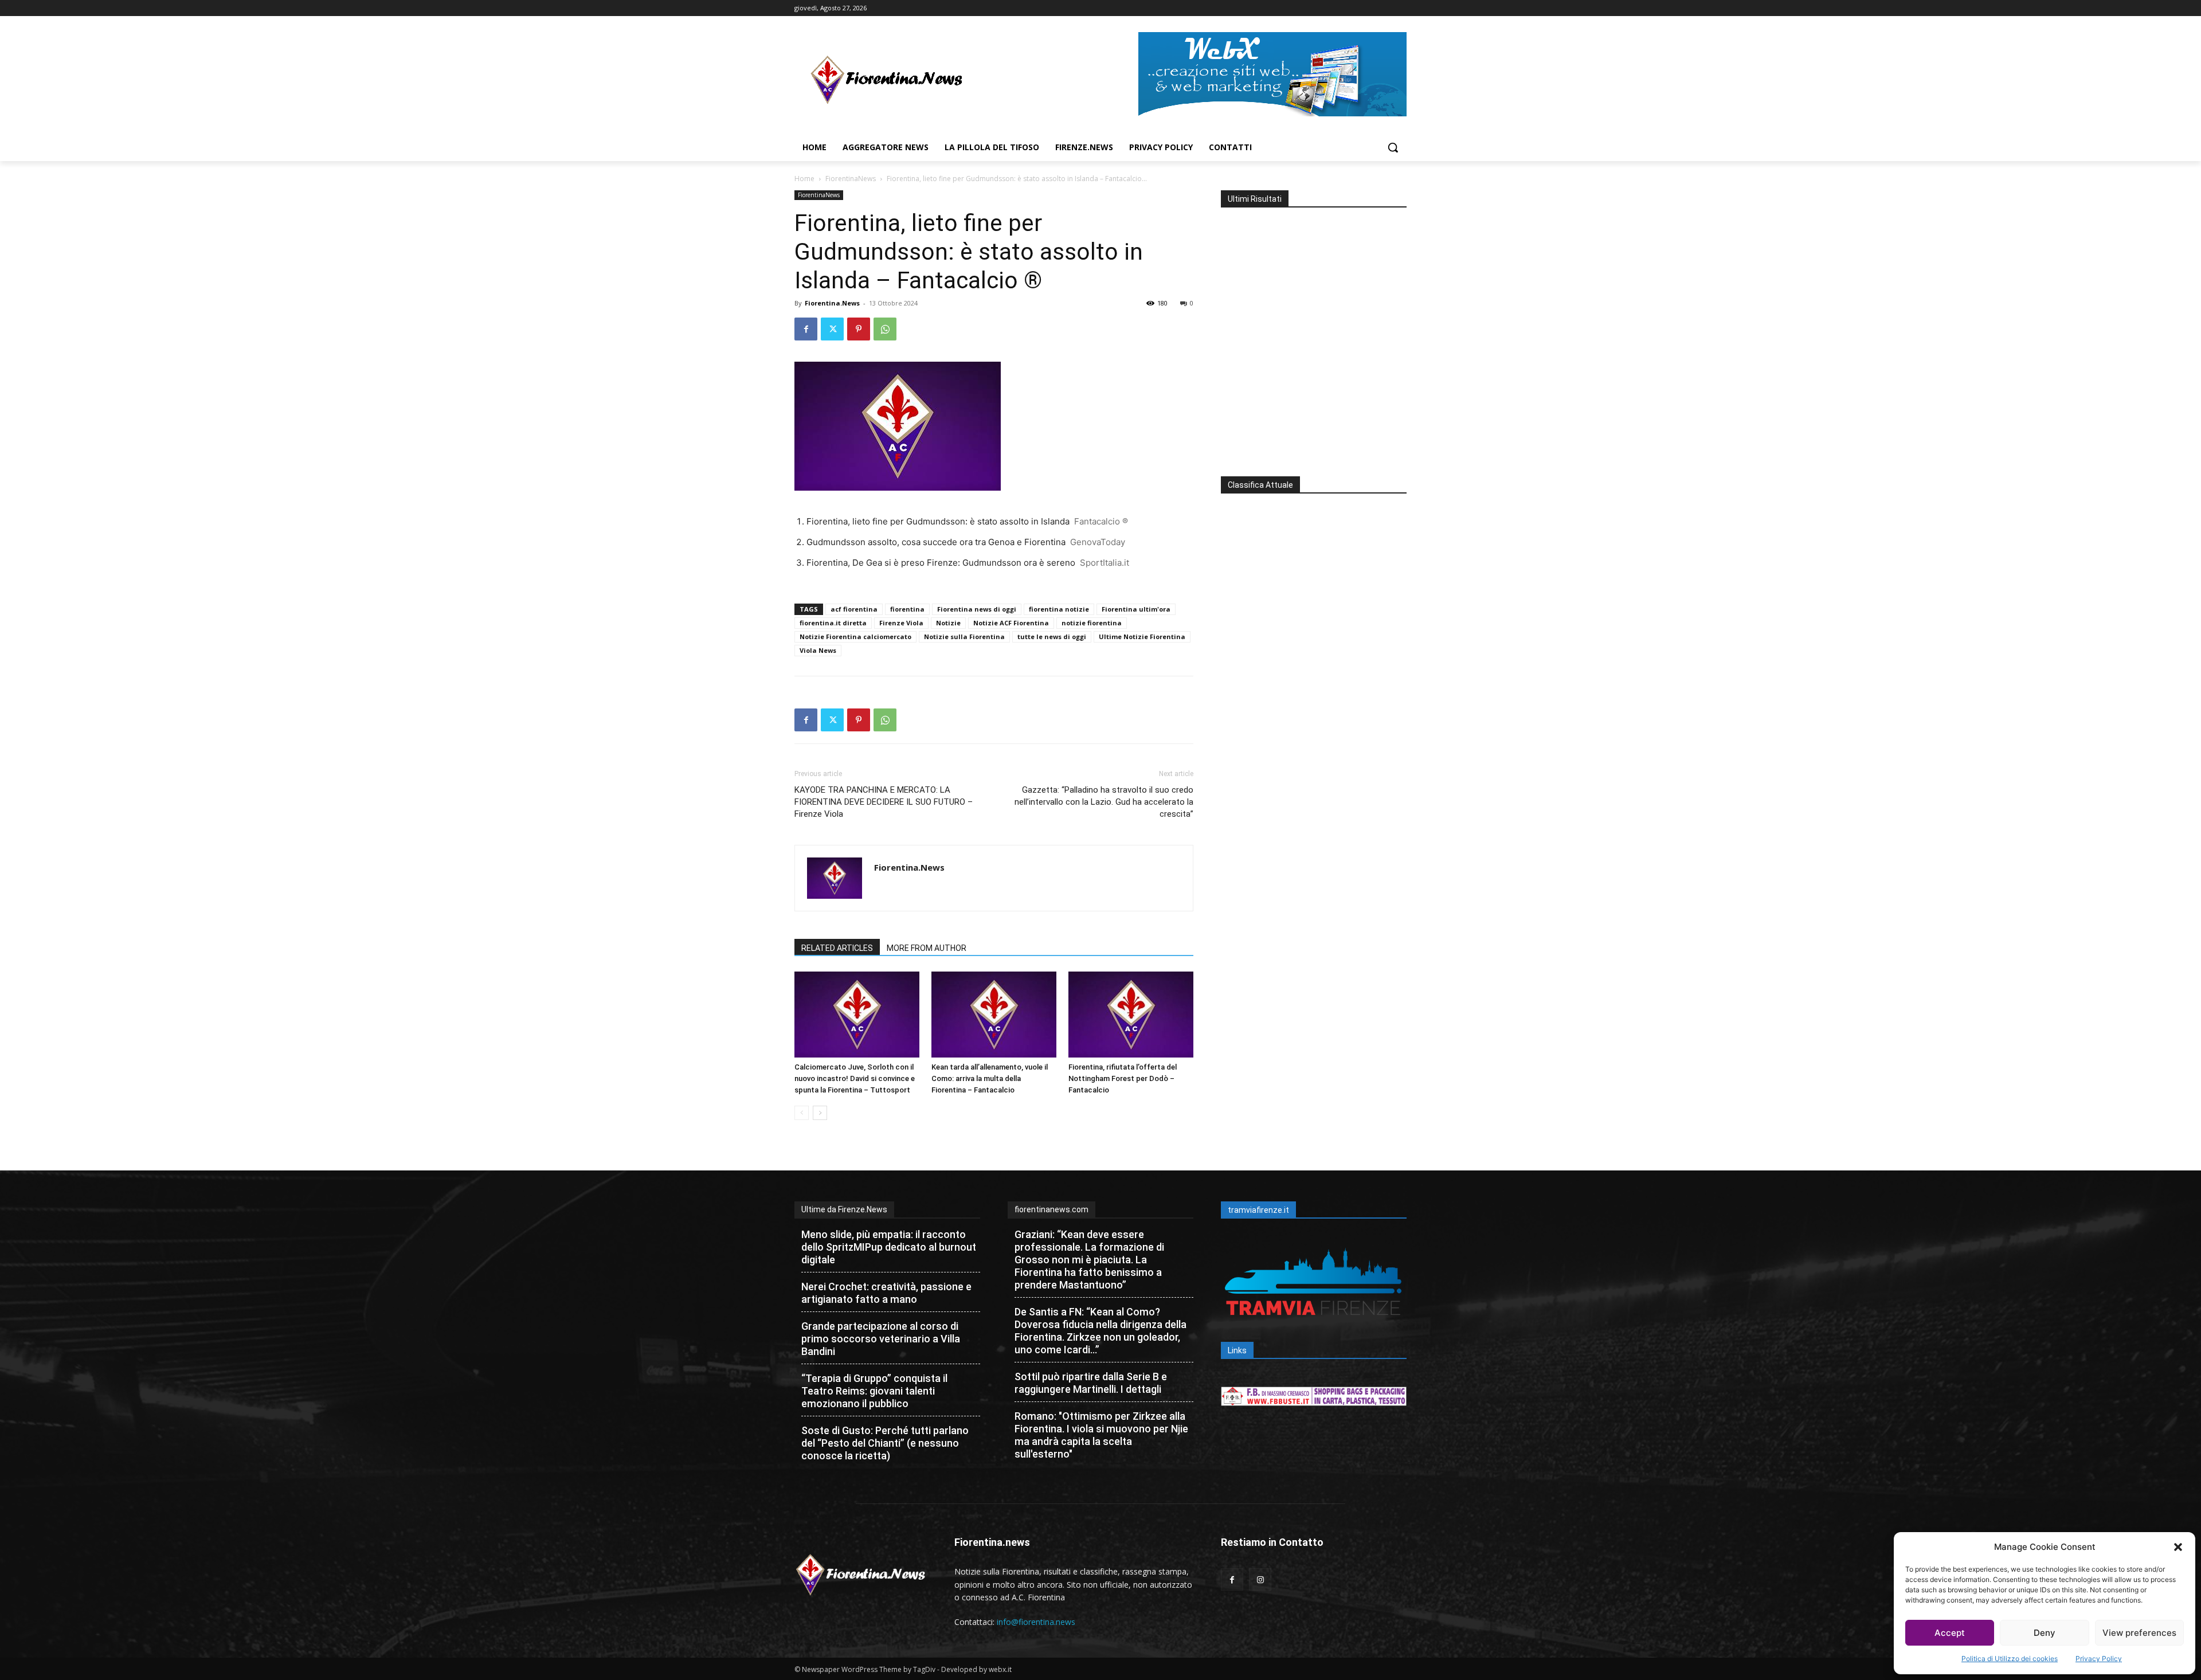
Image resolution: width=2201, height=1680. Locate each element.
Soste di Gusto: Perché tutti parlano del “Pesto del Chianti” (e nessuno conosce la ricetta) (885, 1443)
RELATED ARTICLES (837, 948)
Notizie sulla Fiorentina (964, 637)
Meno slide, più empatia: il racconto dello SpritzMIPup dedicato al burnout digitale (889, 1247)
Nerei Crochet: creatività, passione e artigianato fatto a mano (886, 1293)
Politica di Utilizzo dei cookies (2010, 1659)
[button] (2178, 1547)
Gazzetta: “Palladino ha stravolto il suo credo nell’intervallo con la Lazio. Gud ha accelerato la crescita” (1104, 802)
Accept (1950, 1633)
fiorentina (907, 609)
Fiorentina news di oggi (977, 609)
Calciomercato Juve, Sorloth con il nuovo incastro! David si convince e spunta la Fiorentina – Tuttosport (855, 1078)
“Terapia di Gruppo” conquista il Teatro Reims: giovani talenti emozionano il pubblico (874, 1391)
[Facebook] (806, 329)
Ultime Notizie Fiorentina (1142, 637)
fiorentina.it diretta (833, 623)
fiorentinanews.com (1051, 1209)
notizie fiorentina (1092, 623)
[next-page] (820, 1113)
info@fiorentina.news (1036, 1622)
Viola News (818, 650)
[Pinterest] (859, 329)
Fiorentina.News (832, 303)
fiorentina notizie (1059, 609)
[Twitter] (832, 329)
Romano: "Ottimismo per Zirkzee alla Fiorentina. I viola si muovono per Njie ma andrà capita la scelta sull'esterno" (1101, 1435)
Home (804, 179)
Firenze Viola (901, 623)
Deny (2045, 1633)
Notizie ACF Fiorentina (1011, 623)
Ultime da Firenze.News (844, 1209)
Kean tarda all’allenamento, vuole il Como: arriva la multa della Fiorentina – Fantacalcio (990, 1078)
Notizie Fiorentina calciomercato (855, 637)
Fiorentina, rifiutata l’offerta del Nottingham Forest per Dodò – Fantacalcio (1123, 1078)
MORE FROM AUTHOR (927, 948)
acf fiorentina (854, 609)
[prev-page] (802, 1113)
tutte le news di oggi (1052, 637)
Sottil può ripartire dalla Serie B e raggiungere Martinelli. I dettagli (1091, 1383)
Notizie (948, 623)
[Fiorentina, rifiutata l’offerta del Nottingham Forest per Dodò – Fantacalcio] (1131, 1015)
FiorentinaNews (851, 179)
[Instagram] (1260, 1579)
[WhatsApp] (885, 329)
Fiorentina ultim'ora (1136, 609)
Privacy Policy (2099, 1659)
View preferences (2139, 1633)
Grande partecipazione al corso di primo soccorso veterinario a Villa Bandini (881, 1339)
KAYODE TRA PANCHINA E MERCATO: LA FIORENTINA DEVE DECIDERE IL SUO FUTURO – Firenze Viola (884, 802)
